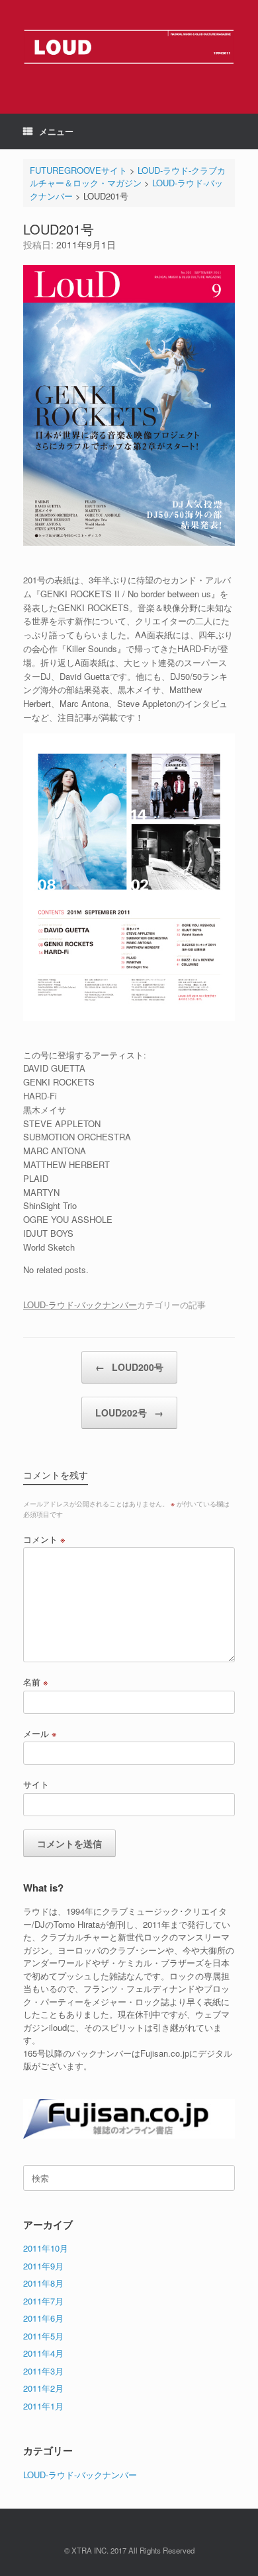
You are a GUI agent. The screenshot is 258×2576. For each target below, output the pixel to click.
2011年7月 (43, 2301)
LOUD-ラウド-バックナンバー (80, 1305)
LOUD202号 (129, 1413)
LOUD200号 (129, 1367)
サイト (36, 1784)
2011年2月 (43, 2388)
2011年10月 (46, 2248)
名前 (36, 1682)
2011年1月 (43, 2406)
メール (40, 1733)
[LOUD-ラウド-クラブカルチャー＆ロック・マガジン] (129, 47)
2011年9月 (43, 2266)
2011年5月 (43, 2336)
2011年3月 (43, 2371)
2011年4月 (43, 2353)
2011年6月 (43, 2318)
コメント (44, 1539)
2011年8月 (43, 2283)
